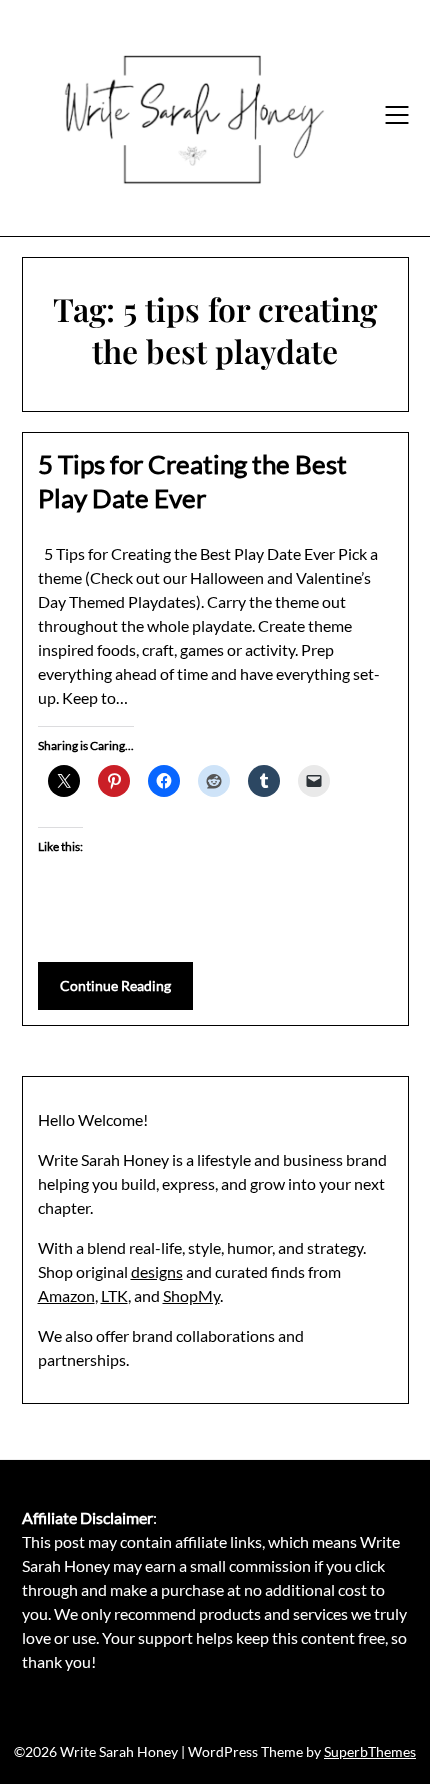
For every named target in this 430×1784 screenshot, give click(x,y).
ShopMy (191, 1295)
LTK (114, 1295)
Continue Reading (115, 985)
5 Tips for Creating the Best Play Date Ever (192, 481)
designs (157, 1271)
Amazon (66, 1295)
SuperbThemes (370, 1751)
